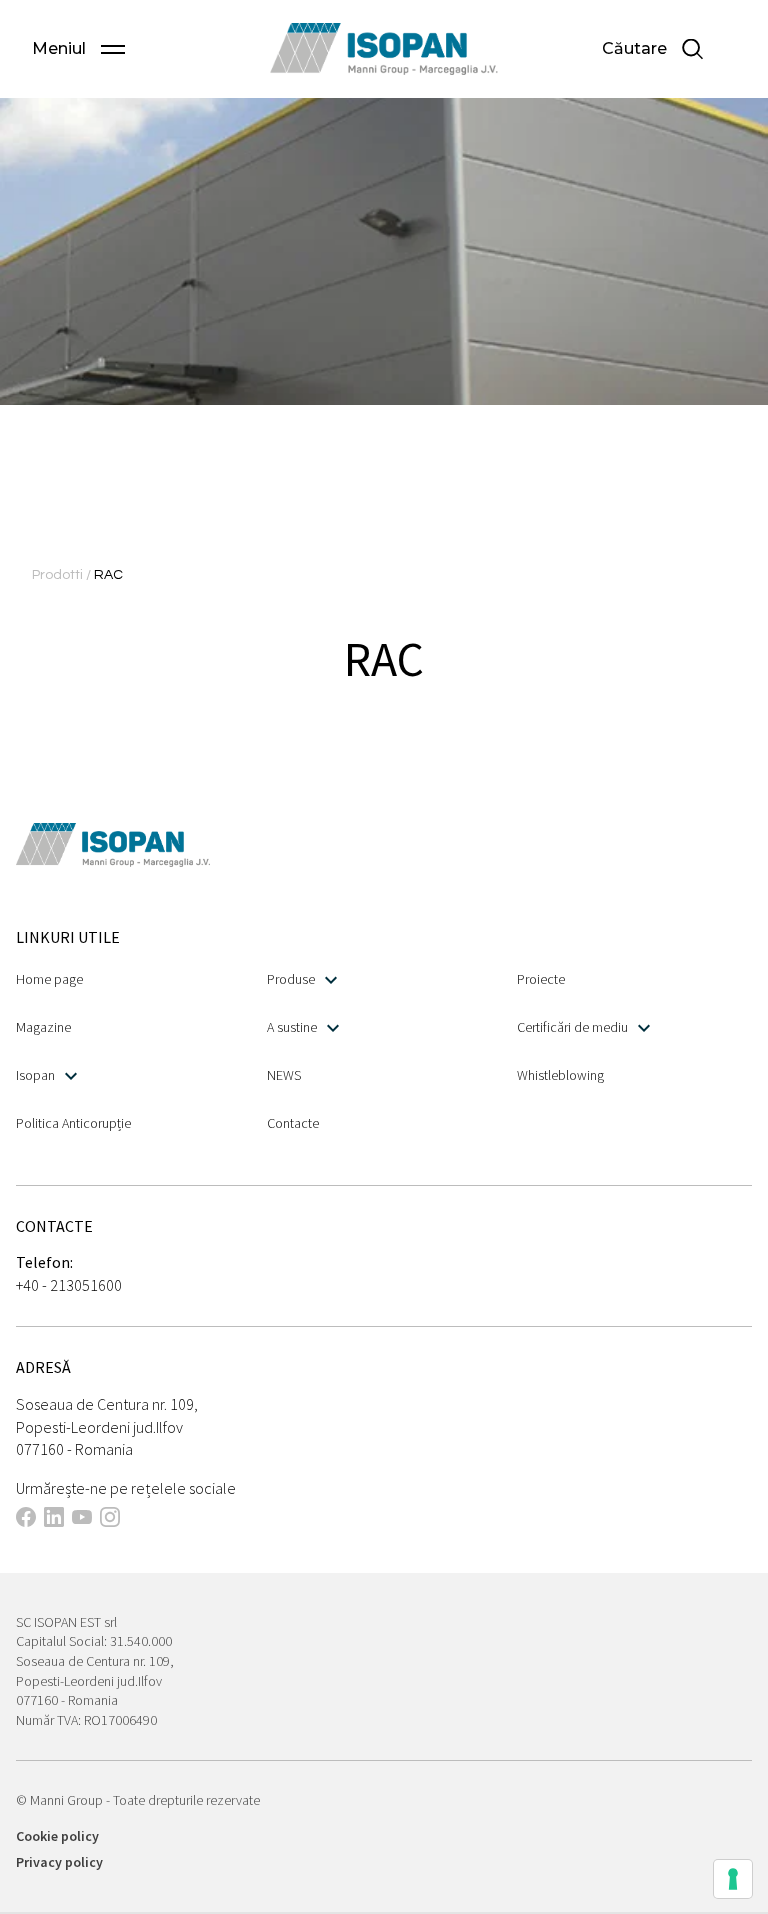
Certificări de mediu (572, 1027)
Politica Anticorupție (73, 1123)
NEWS (284, 1075)
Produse (291, 979)
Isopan (35, 1075)
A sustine (292, 1027)
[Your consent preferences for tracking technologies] (733, 1879)
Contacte (293, 1123)
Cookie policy (57, 1836)
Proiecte (541, 979)
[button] (78, 49)
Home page (49, 979)
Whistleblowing (560, 1075)
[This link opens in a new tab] (26, 1520)
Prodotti (59, 575)
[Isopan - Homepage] (384, 49)
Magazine (43, 1027)
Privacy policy (59, 1862)
